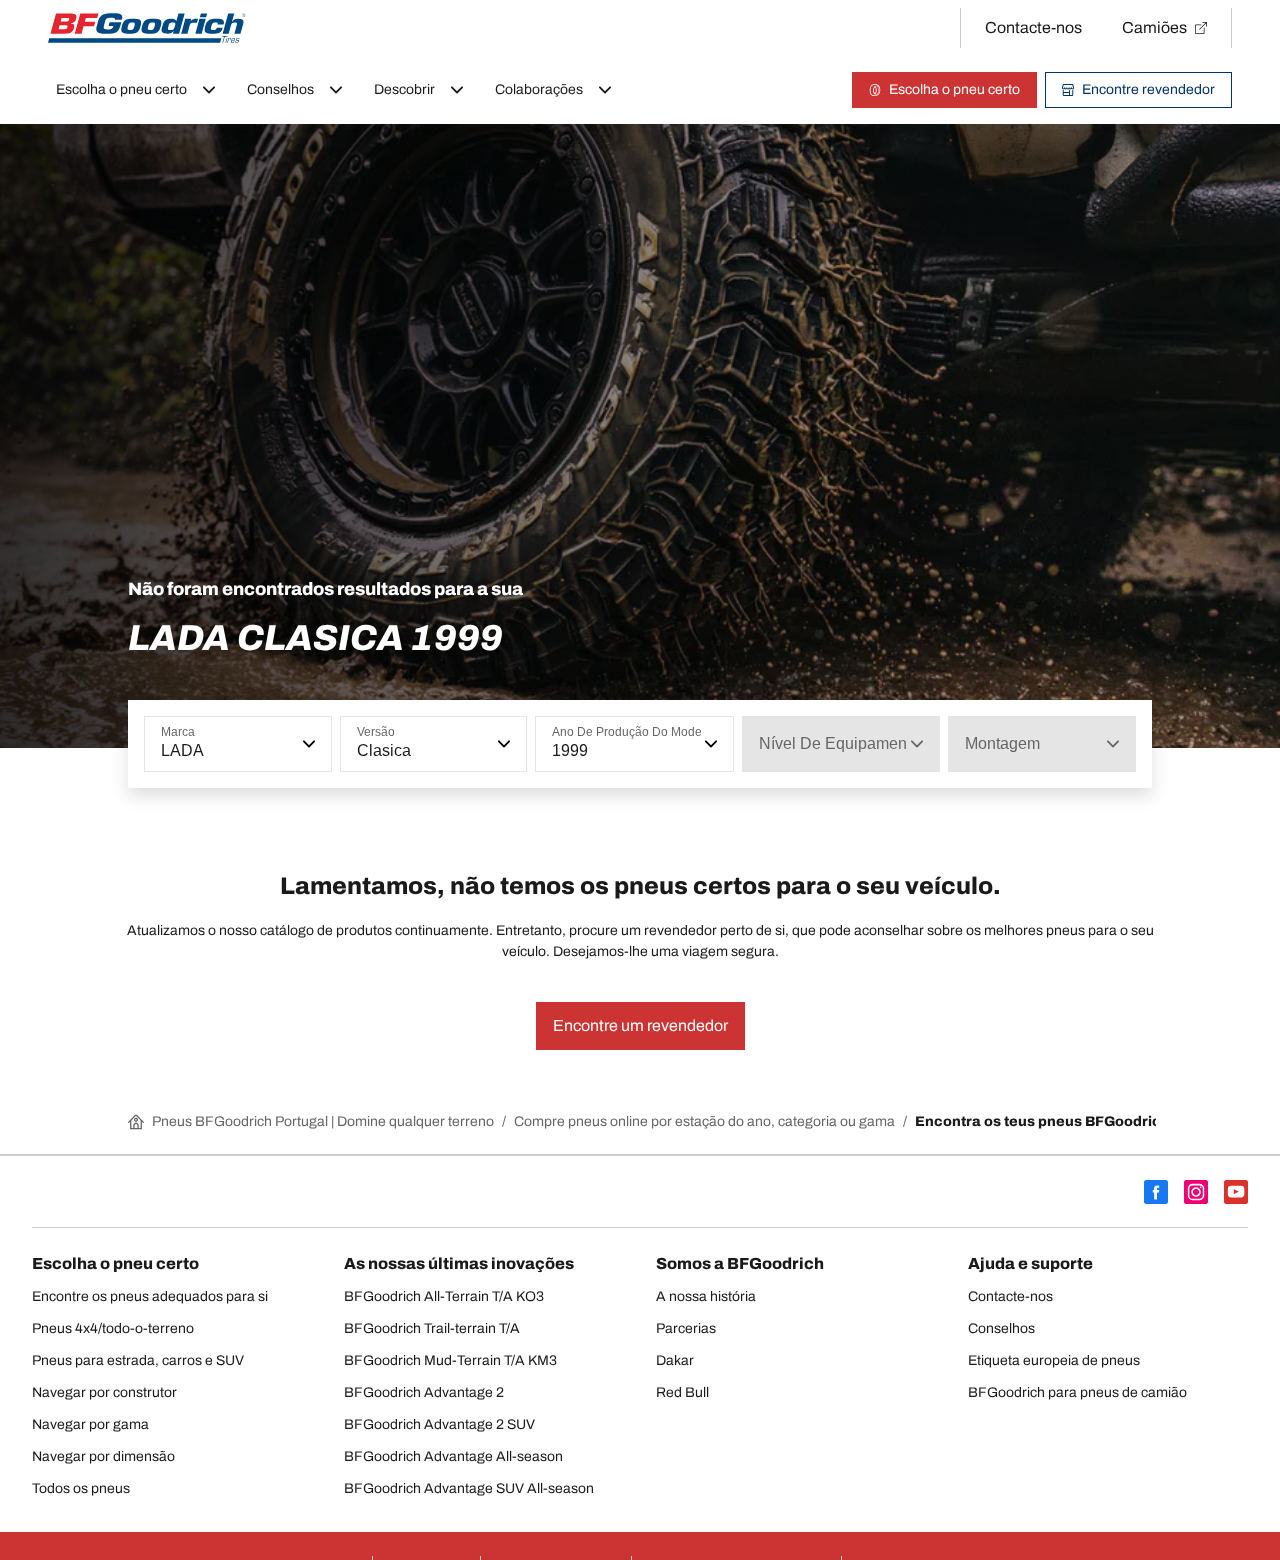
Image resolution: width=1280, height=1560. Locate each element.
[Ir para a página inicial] (147, 28)
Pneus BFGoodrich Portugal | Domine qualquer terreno (323, 1121)
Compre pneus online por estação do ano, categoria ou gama (704, 1121)
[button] (307, 744)
